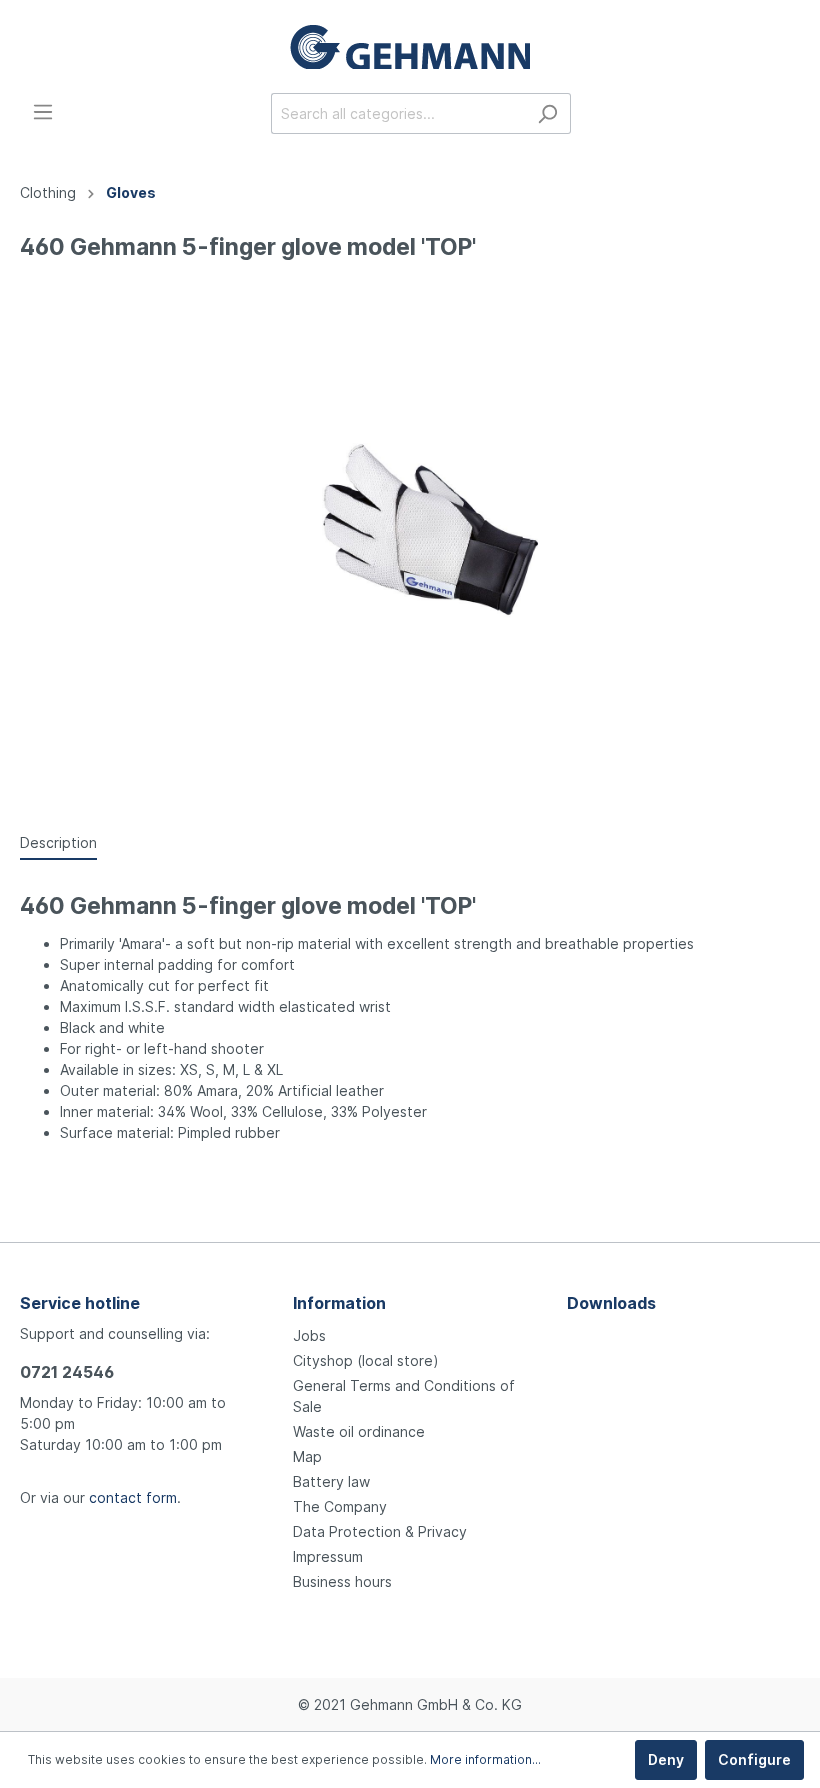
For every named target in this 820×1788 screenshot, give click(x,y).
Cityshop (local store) (366, 1360)
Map (307, 1456)
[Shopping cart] (788, 115)
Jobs (309, 1335)
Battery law (331, 1481)
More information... (485, 1759)
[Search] (547, 113)
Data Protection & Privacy (380, 1531)
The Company (340, 1506)
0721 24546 (67, 1372)
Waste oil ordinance (359, 1431)
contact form (133, 1497)
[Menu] (43, 112)
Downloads (611, 1303)
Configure (754, 1759)
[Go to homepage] (410, 46)
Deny (666, 1759)
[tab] (58, 842)
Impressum (328, 1556)
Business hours (342, 1581)
